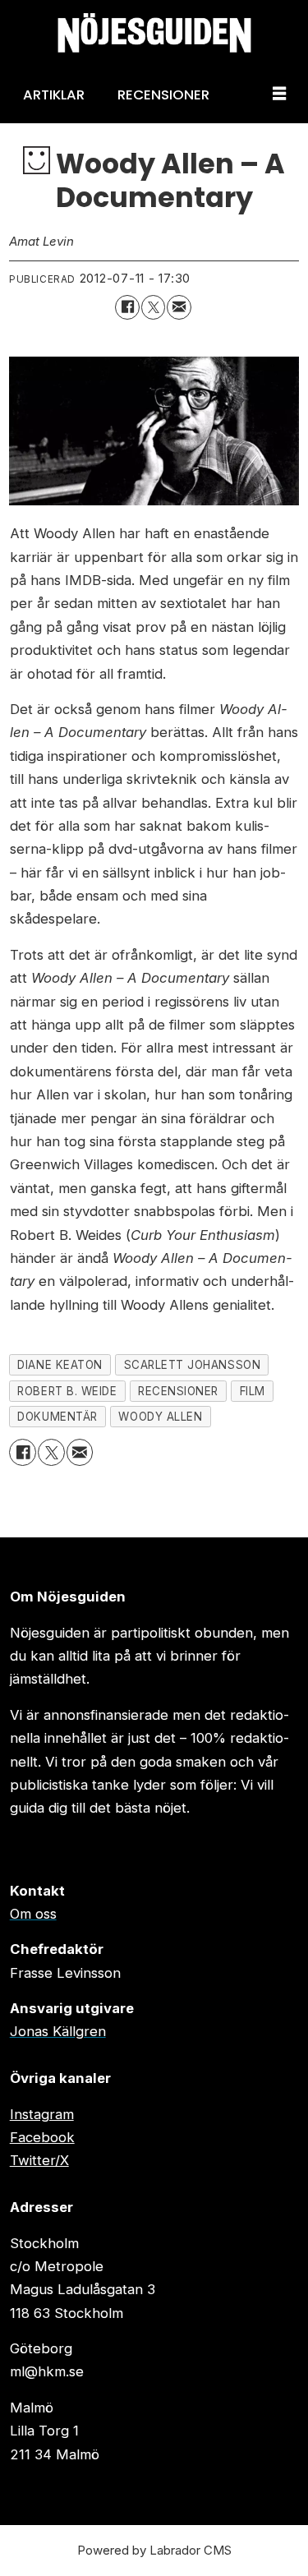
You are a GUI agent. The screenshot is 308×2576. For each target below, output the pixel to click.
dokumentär (57, 1417)
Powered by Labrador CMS (154, 2550)
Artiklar (54, 94)
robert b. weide (67, 1391)
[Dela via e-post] (179, 307)
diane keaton (60, 1365)
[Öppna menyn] (279, 94)
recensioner (178, 1391)
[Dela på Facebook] (127, 307)
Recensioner (163, 94)
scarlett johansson (193, 1365)
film (253, 1391)
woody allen (160, 1417)
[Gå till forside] (154, 33)
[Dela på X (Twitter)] (153, 307)
